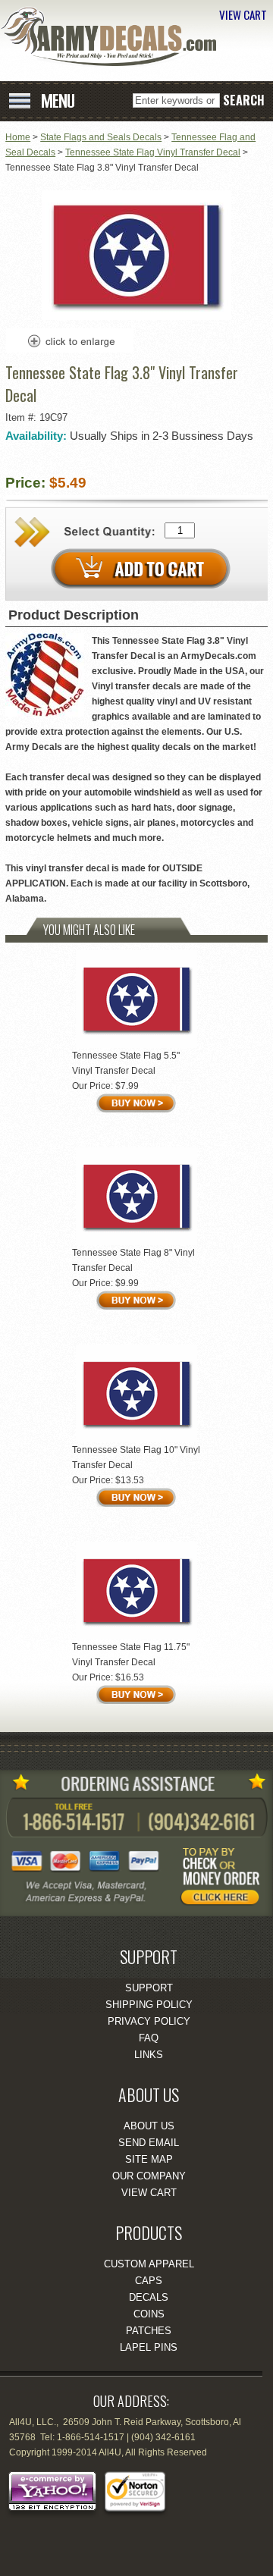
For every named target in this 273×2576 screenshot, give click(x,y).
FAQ (149, 2038)
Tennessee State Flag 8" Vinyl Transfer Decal (133, 1260)
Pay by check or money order (224, 1880)
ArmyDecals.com (114, 36)
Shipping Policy (149, 2005)
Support (149, 1988)
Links (149, 2055)
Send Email (149, 2143)
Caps (149, 2281)
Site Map (149, 2159)
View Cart (149, 2193)
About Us (149, 2126)
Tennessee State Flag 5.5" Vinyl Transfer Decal (126, 1063)
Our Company (149, 2176)
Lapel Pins (149, 2347)
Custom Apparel (149, 2264)
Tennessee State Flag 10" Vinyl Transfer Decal (136, 1457)
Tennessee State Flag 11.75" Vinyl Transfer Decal (131, 1655)
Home (18, 137)
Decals (149, 2297)
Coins (149, 2314)
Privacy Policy (149, 2021)
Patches (149, 2331)
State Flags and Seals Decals (101, 137)
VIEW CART (243, 14)
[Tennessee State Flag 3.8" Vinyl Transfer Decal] (136, 317)
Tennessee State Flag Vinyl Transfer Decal (153, 152)
